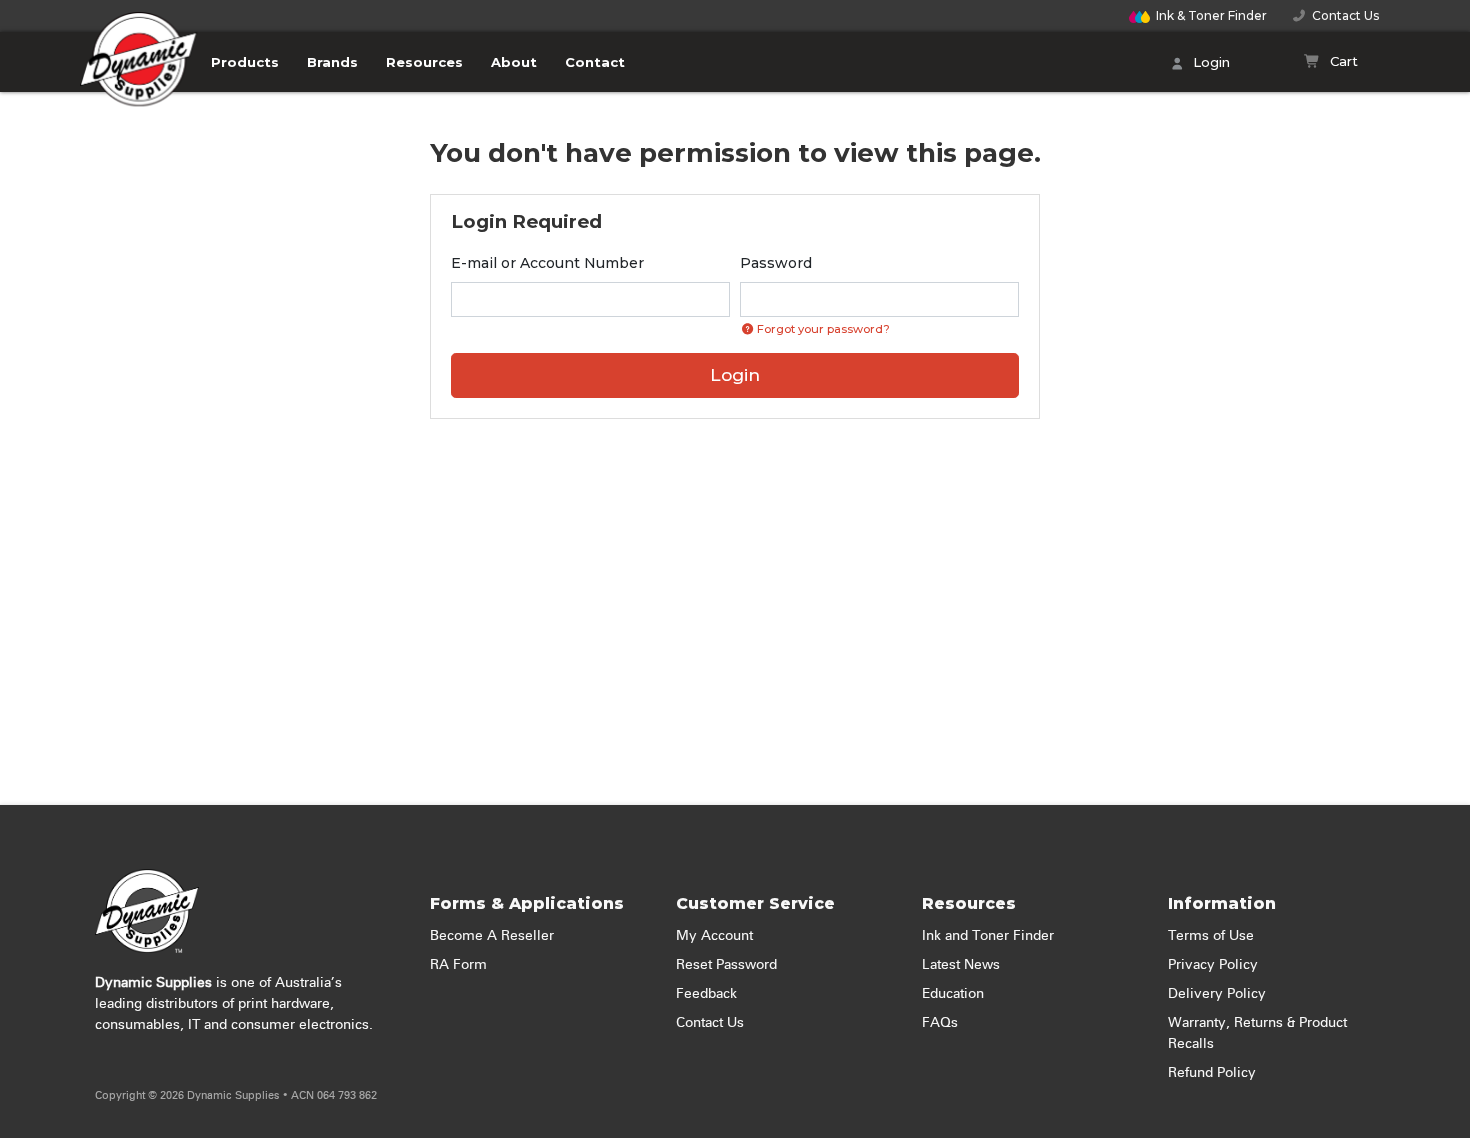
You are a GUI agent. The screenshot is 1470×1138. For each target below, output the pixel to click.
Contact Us (1342, 15)
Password (776, 263)
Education (953, 994)
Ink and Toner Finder (988, 936)
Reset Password (726, 965)
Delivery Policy (1217, 994)
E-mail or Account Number (547, 263)
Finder (1211, 15)
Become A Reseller (492, 936)
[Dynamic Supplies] (139, 77)
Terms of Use (1211, 936)
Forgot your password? (822, 329)
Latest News (961, 965)
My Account (714, 936)
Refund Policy (1212, 1073)
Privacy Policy (1213, 965)
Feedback (706, 994)
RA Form (458, 965)
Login (1209, 62)
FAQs (940, 1023)
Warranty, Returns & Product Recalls (1257, 1033)
